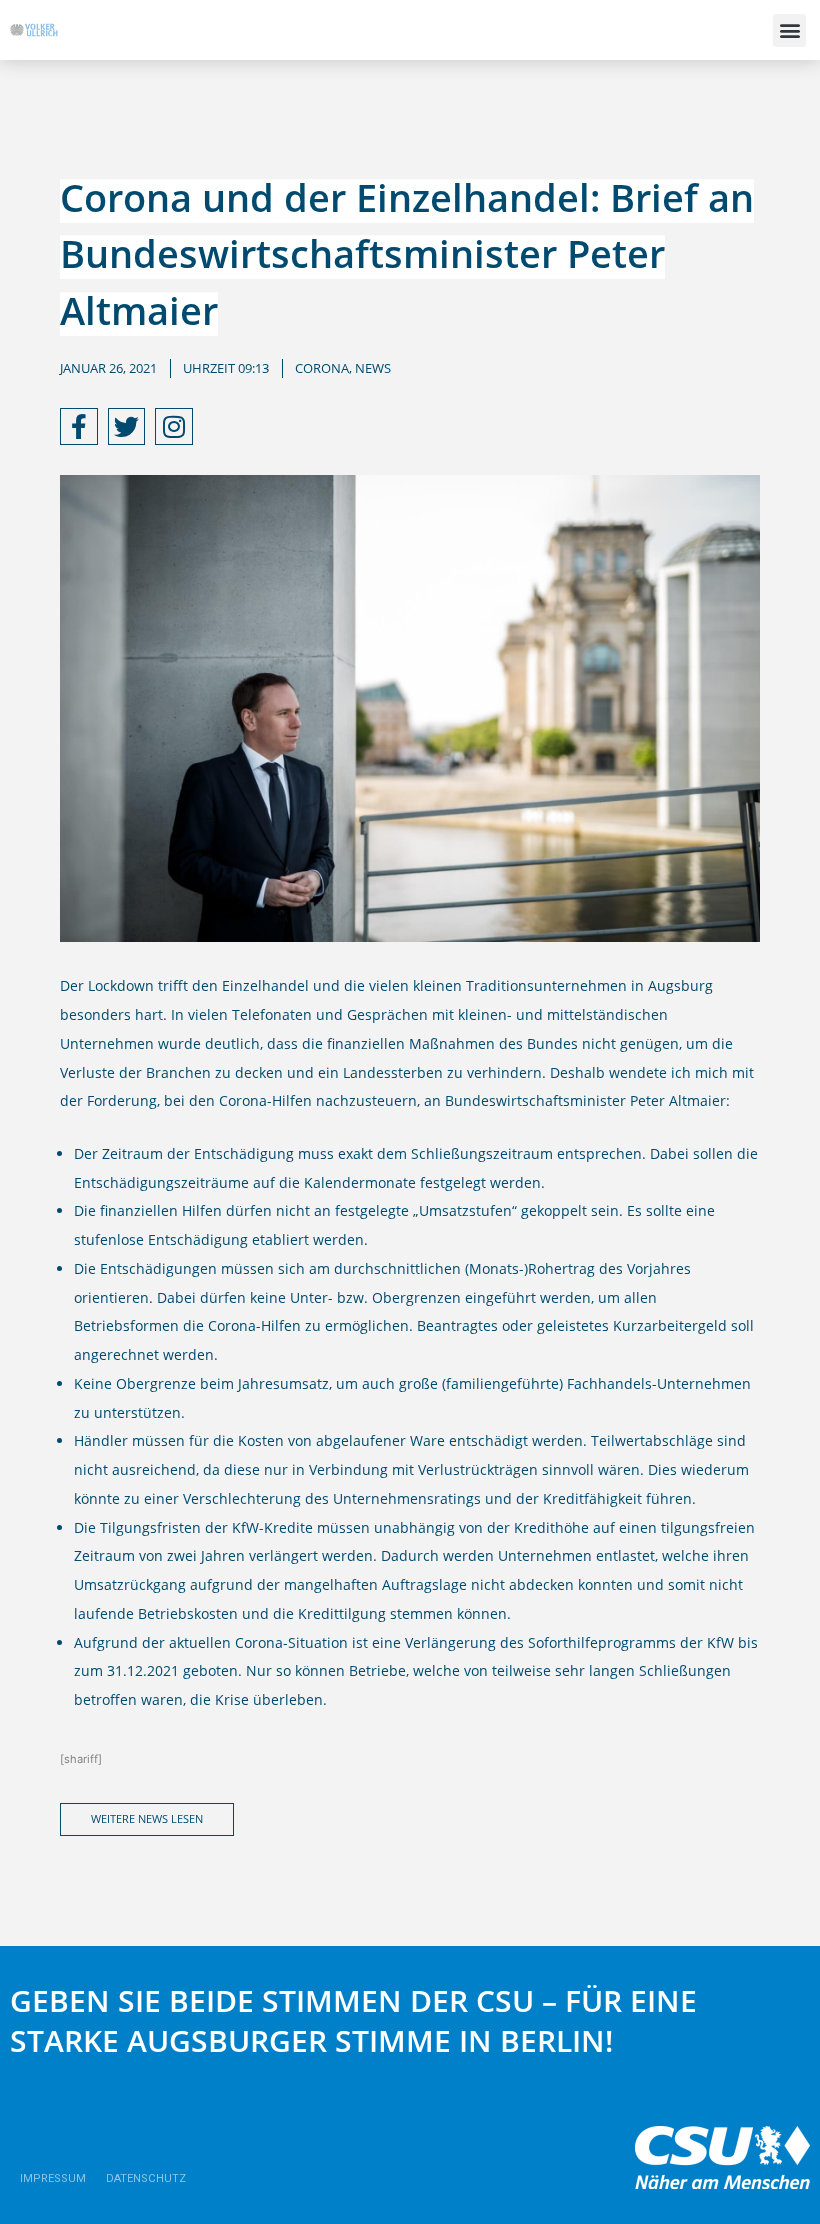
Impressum (53, 2178)
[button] (789, 30)
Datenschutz (146, 2178)
